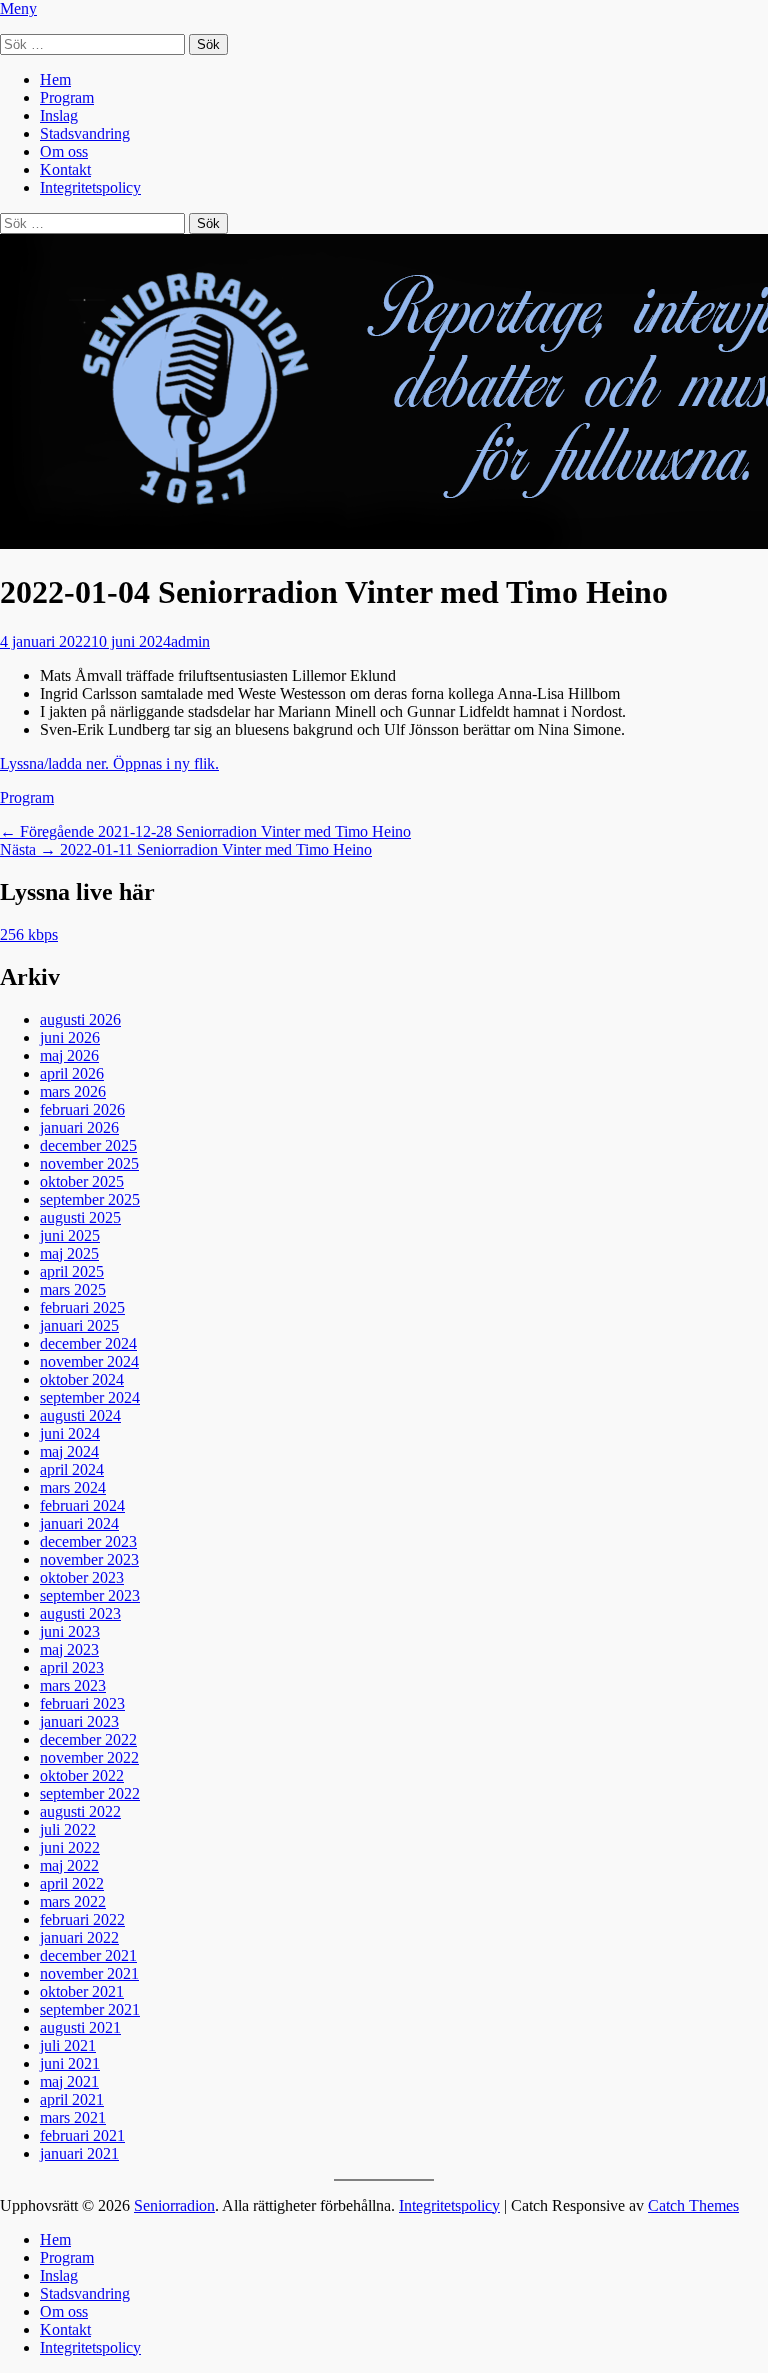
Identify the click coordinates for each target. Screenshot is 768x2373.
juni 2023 (70, 1631)
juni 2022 (70, 1847)
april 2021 (72, 2099)
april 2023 (72, 1667)
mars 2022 (73, 1901)
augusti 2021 (80, 2027)
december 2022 (88, 1739)
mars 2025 (73, 1289)
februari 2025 (82, 1307)
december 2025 (88, 1145)
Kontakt (65, 169)
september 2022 (90, 1793)
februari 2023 (82, 1703)
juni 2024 (70, 1433)
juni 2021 (70, 2063)
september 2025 (90, 1199)
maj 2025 (69, 1253)
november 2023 (89, 1559)
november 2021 (89, 1973)
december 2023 (88, 1541)
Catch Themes (693, 2205)
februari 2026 (82, 1109)
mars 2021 (73, 2117)
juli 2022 (68, 1829)
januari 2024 (79, 1523)
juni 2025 (70, 1235)
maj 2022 (69, 1865)
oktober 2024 (82, 1379)
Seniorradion (174, 2205)
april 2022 (72, 1883)
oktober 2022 (82, 1775)
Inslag (59, 115)
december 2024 (88, 1343)
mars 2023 (73, 1685)
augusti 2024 (80, 1415)
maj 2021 (69, 2081)
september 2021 (90, 2009)
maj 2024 (69, 1451)
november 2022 (89, 1757)
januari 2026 (79, 1127)
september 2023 (90, 1595)
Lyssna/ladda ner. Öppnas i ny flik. (109, 763)
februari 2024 (82, 1505)
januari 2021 (79, 2153)
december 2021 (88, 1955)
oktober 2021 (82, 1991)
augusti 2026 (80, 1019)
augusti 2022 (80, 1811)
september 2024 (90, 1397)
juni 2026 (70, 1037)
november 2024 (89, 1361)
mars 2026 (73, 1091)
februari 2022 (82, 1919)
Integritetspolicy (90, 187)
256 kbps (29, 934)
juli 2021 (68, 2045)
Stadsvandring (85, 133)
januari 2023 (79, 1721)
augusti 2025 (80, 1217)
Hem (55, 79)
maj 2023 (69, 1649)
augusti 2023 (80, 1613)
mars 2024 (73, 1487)
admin (190, 641)
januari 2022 (79, 1937)
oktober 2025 (82, 1181)
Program (67, 97)
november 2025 (89, 1163)
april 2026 (72, 1073)
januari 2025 (79, 1325)
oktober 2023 (82, 1577)
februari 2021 (82, 2135)
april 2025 (72, 1271)
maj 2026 (69, 1055)
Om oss (64, 151)
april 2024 (72, 1469)
